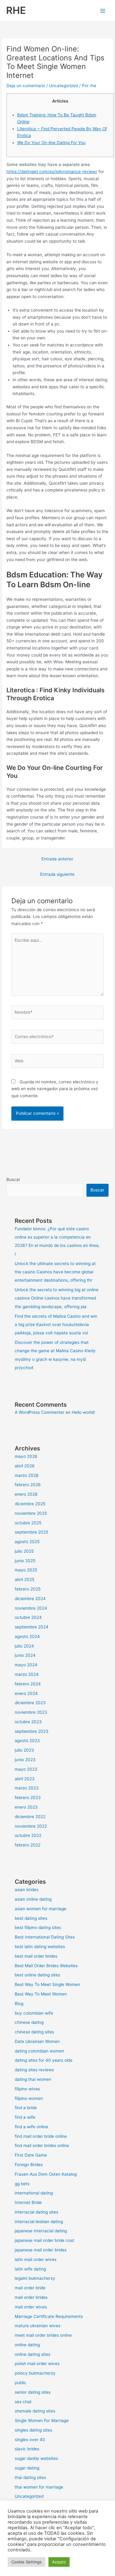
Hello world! (83, 1412)
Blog (19, 2004)
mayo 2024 (26, 1665)
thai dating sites (30, 2477)
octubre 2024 (28, 1617)
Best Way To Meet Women (41, 1994)
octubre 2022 (28, 1835)
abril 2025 (25, 1579)
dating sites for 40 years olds (44, 2060)
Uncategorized (63, 86)
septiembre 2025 (31, 1532)
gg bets (22, 2184)
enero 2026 (26, 1494)
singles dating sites (33, 2430)
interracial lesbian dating (39, 2222)
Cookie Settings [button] (27, 2562)
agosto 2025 (27, 1542)
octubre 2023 (28, 1722)
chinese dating (29, 2022)
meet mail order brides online (43, 2335)
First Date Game (31, 2155)
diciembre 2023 (30, 1703)
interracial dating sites (36, 2212)
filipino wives (27, 2089)
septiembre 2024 (32, 1627)
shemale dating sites (35, 2411)
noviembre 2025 (31, 1513)
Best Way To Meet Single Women (47, 1984)
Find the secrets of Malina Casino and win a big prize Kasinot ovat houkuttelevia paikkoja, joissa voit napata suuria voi (56, 1325)
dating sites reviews (34, 2070)
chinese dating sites (34, 2032)
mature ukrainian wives (38, 2326)
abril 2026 (25, 1466)
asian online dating (33, 1899)
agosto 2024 (27, 1636)
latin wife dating (30, 2269)
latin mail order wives (36, 2259)
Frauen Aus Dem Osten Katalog (46, 2174)
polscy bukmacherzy (35, 2373)
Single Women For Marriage (42, 2420)
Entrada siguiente (57, 874)
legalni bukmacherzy (35, 2278)
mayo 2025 (26, 1570)
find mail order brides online (42, 2145)
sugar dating (27, 2468)
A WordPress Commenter (40, 1412)
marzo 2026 (27, 1475)
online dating (27, 2345)
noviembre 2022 (31, 1826)
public (21, 2383)
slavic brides (27, 2449)
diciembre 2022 (30, 1817)
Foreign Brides (29, 2165)
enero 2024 (26, 1693)
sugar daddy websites (36, 2458)
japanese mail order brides (41, 2250)
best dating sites (31, 1918)
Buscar (13, 1179)
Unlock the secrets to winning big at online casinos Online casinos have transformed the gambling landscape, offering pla (57, 1298)
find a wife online (31, 2127)
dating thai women (33, 2079)
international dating (34, 2193)
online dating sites (33, 2354)
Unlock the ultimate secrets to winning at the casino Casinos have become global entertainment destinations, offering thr (55, 1272)
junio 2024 (25, 1655)
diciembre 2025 (30, 1504)
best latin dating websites (40, 1947)
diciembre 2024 (30, 1599)
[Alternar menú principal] (103, 11)
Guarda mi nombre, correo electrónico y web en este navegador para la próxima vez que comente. (55, 1089)
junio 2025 (25, 1561)
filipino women (29, 2098)
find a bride (26, 2108)
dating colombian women (39, 2051)
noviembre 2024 (31, 1608)
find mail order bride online (41, 2136)
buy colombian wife (34, 2013)
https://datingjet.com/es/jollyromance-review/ (52, 172)
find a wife (25, 2117)
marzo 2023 (27, 1788)
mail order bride (30, 2288)
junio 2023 (25, 1760)
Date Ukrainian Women (37, 2041)
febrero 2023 (28, 1798)
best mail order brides (36, 1956)
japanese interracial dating (41, 2231)
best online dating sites (37, 1975)
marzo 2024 (27, 1674)
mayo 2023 (26, 1769)
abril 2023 (25, 1779)
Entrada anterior (57, 859)
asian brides (27, 1890)
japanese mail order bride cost (44, 2240)
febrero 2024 (28, 1684)
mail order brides (31, 2297)
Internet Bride (28, 2202)
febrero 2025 (28, 1589)
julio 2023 (24, 1750)
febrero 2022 (28, 1845)
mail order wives (31, 2307)
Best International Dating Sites (45, 1937)
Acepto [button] (59, 2562)
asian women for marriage (40, 1909)
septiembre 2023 (32, 1731)
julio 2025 (24, 1551)
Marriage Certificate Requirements (49, 2316)
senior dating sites (33, 2392)
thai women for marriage (39, 2487)
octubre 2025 (28, 1523)
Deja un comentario (26, 86)
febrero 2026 (28, 1485)
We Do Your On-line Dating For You (51, 143)
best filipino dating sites (38, 1927)
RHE (16, 10)
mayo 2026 (26, 1456)
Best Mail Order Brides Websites (46, 1966)
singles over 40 (30, 2440)
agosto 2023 (27, 1741)
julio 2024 (24, 1646)
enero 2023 (26, 1807)
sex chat (23, 2402)
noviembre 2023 (31, 1712)
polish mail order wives (37, 2364)
